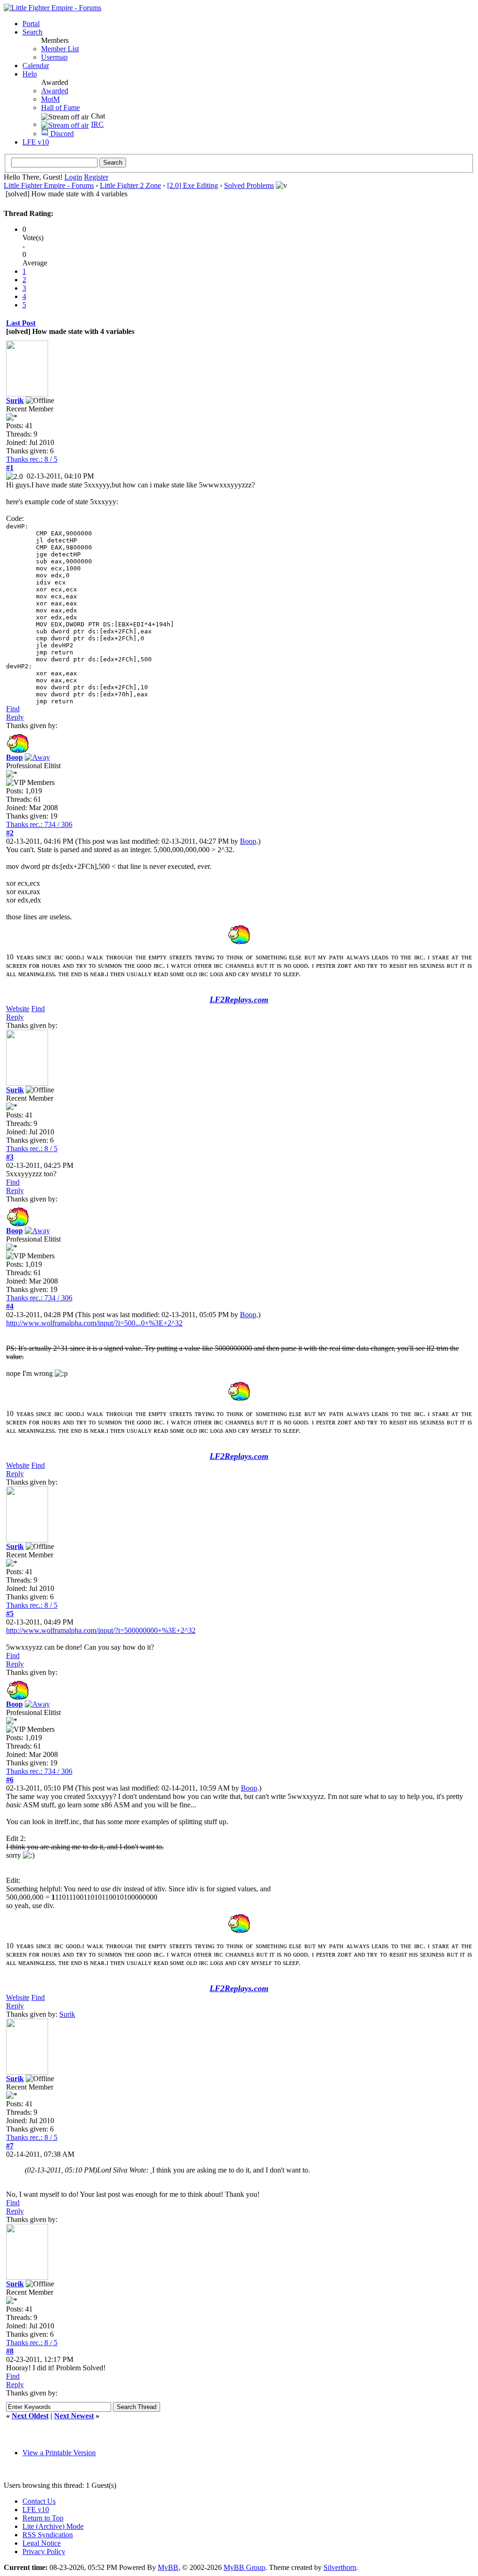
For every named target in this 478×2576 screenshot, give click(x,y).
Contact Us (39, 2501)
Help (30, 74)
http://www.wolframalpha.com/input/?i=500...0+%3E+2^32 (94, 1323)
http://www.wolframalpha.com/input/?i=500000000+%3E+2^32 (101, 1630)
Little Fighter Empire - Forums (49, 185)
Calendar (36, 66)
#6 (10, 1780)
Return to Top (43, 2518)
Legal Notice (42, 2543)
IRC (97, 124)
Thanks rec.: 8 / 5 (32, 459)
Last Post (21, 323)
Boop (248, 841)
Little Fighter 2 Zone (130, 185)
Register (96, 177)
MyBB (168, 2567)
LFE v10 (36, 142)
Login (73, 177)
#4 (10, 1306)
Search (32, 32)
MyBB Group (244, 2567)
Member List (60, 49)
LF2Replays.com (239, 1000)
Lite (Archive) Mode (53, 2526)
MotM (50, 99)
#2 (10, 833)
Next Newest (74, 2416)
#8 (10, 2351)
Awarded (55, 91)
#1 (10, 468)
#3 (10, 1157)
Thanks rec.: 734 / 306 (39, 824)
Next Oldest (30, 2416)
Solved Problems (249, 185)
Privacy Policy (44, 2552)
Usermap (54, 57)
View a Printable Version (59, 2453)
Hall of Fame (60, 108)
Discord (61, 134)
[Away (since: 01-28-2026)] (37, 757)
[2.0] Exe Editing (193, 185)
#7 (10, 2146)
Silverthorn (340, 2567)
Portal (31, 24)
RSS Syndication (48, 2535)
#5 (10, 1614)
